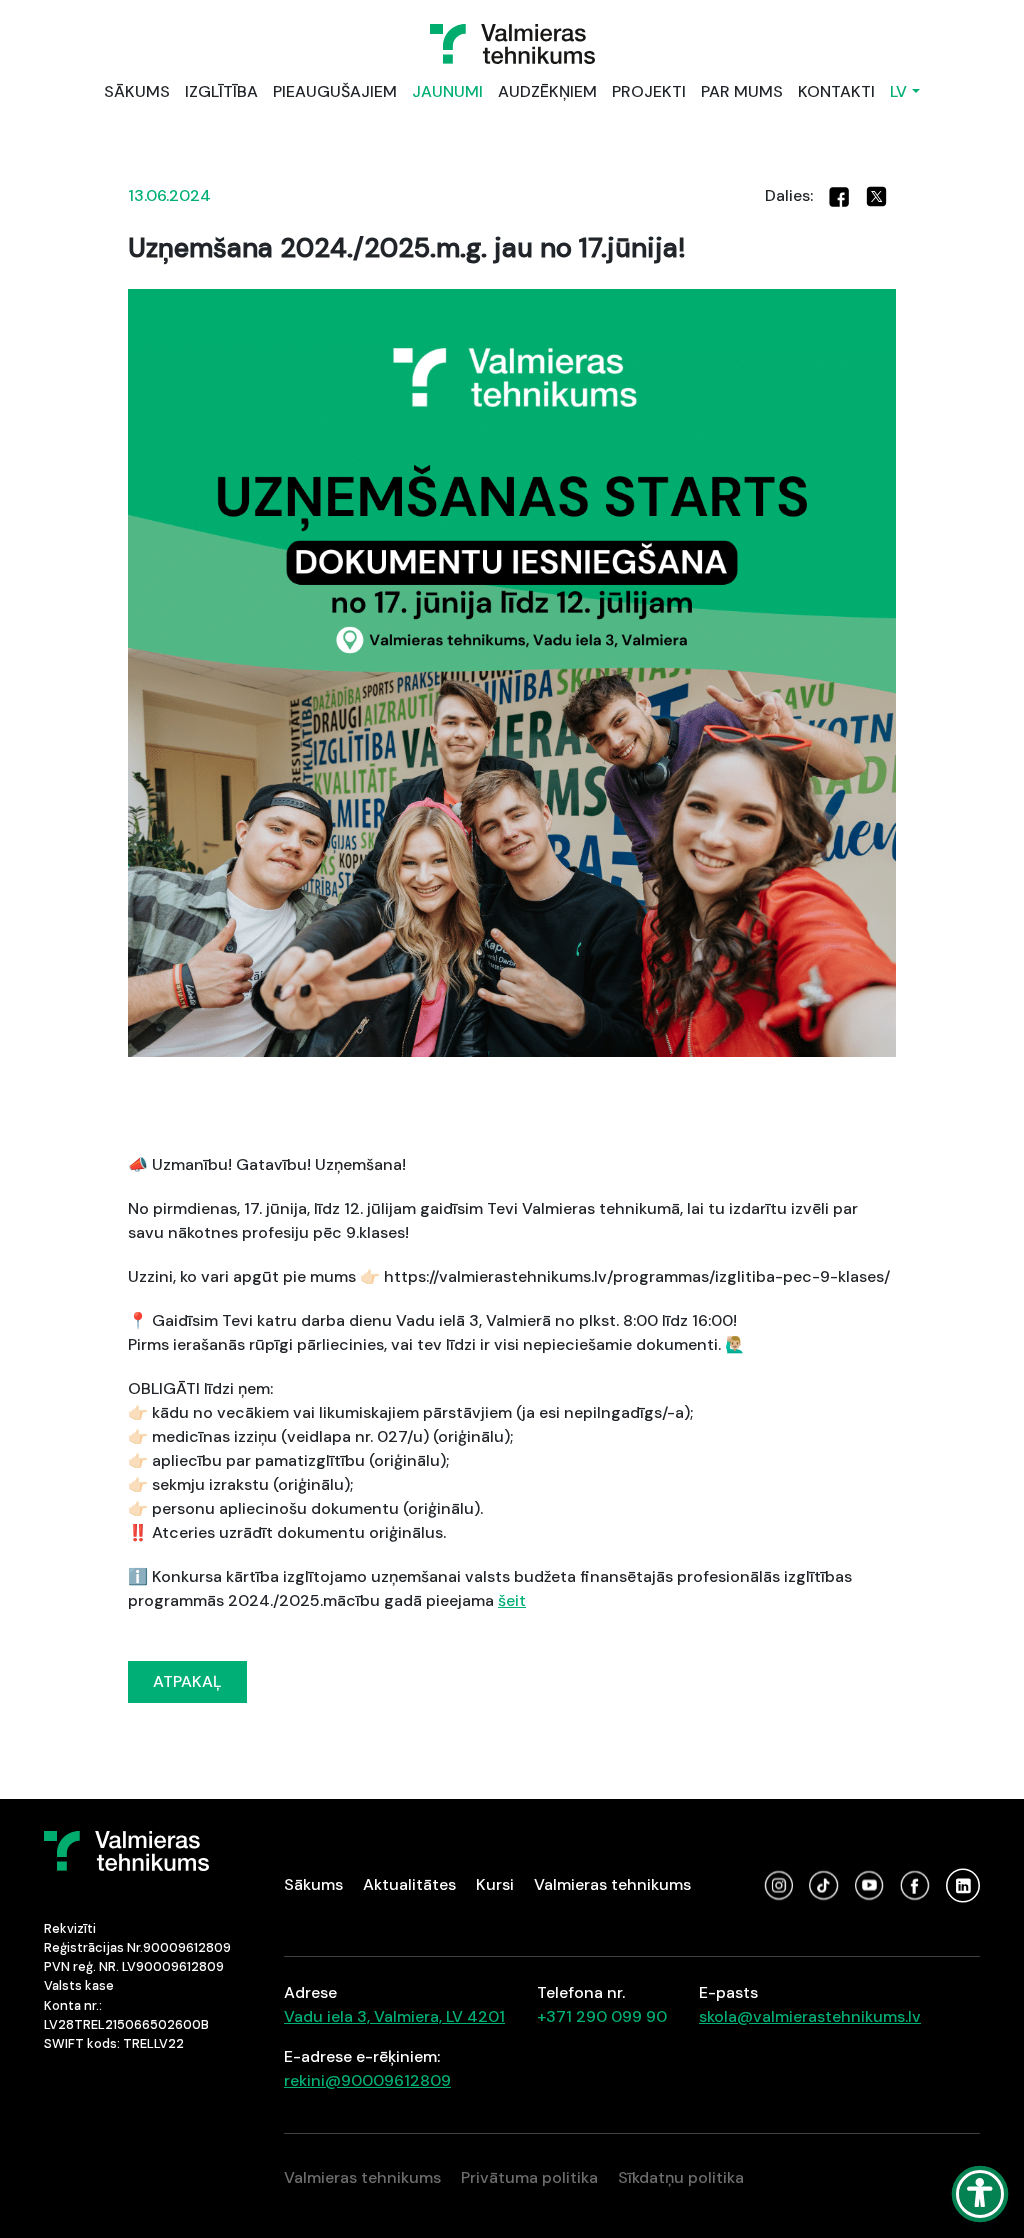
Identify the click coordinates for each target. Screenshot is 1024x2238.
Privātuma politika (529, 2177)
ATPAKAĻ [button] (187, 1681)
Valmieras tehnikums (612, 1884)
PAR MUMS (742, 91)
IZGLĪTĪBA (221, 91)
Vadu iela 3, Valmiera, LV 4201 (394, 2016)
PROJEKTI (649, 91)
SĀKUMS (137, 91)
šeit (512, 1600)
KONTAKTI (836, 91)
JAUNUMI (447, 91)
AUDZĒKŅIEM (547, 91)
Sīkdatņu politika (681, 2177)
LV (898, 91)
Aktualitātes (409, 1884)
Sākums (313, 1884)
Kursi (495, 1884)
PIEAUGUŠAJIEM (335, 91)
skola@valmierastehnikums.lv (810, 2016)
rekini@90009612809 (367, 2080)
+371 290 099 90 (602, 2016)
